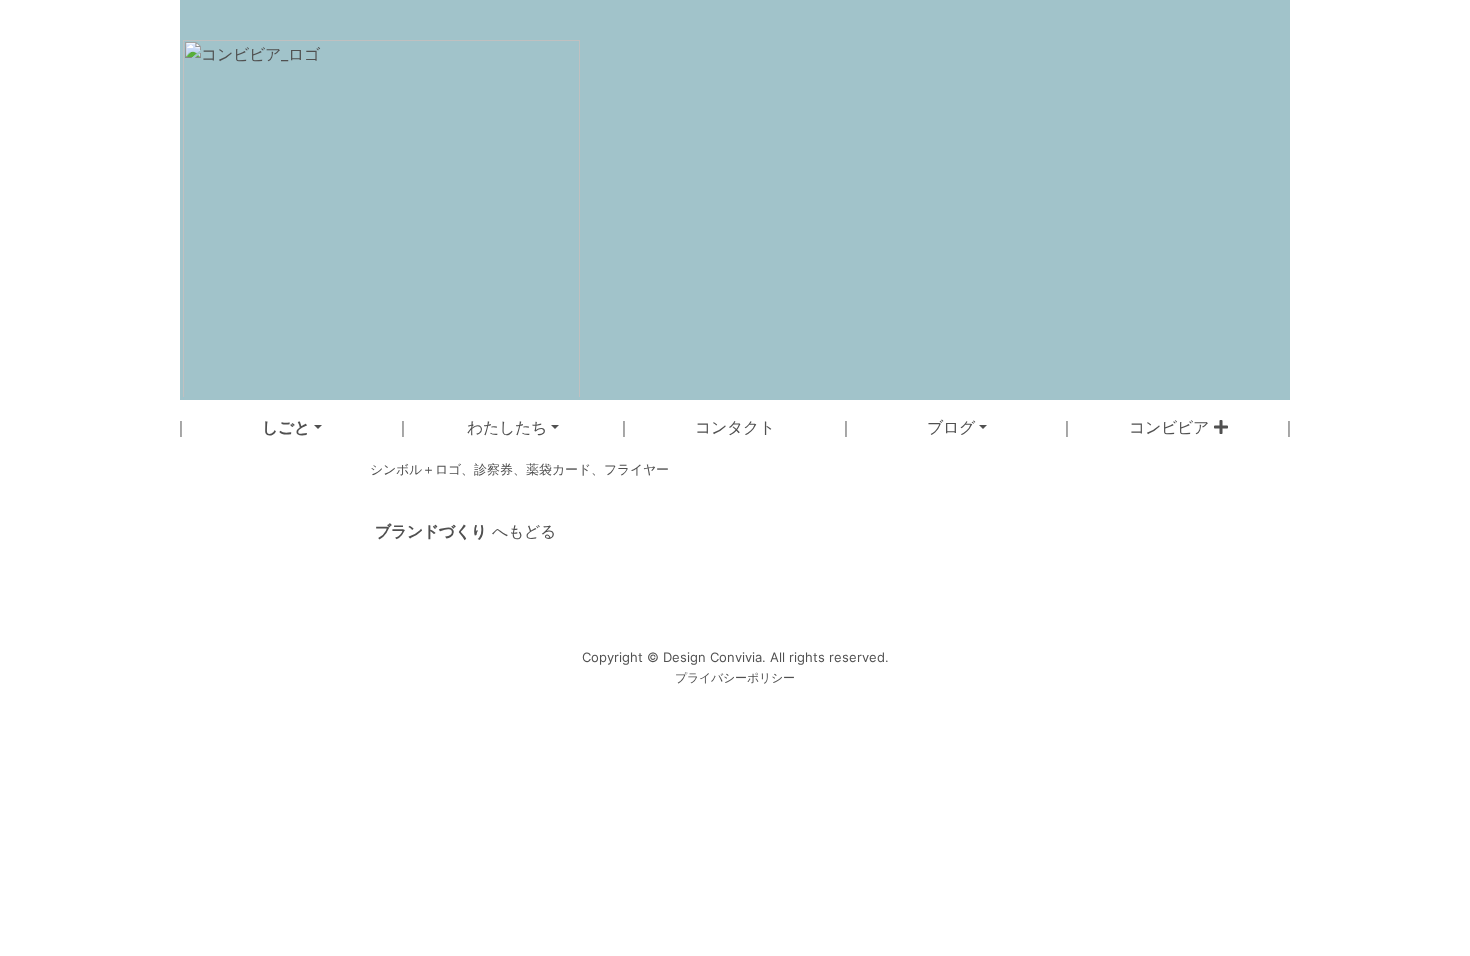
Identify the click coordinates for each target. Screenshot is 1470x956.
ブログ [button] (951, 427)
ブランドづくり (431, 531)
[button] (292, 427)
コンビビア (1171, 427)
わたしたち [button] (507, 427)
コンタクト (735, 427)
